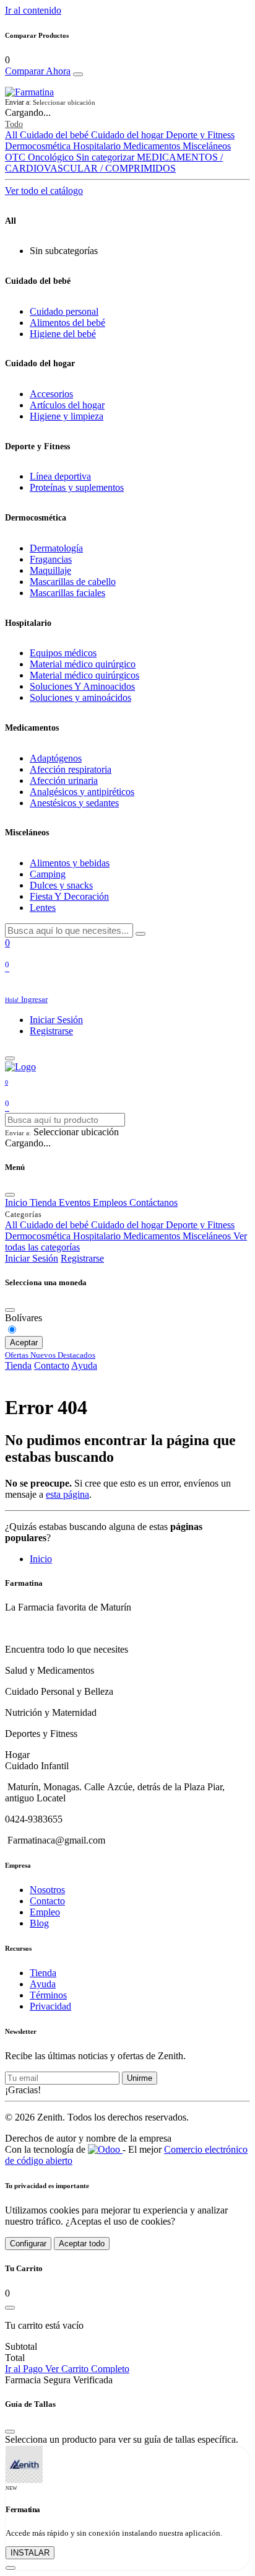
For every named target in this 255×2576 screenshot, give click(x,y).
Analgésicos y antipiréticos (82, 792)
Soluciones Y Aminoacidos (82, 686)
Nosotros (47, 1890)
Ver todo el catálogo (44, 191)
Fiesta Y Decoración (69, 896)
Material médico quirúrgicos (84, 675)
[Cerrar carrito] (10, 2308)
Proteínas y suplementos (77, 487)
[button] (127, 103)
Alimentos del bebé (67, 323)
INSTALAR (30, 2553)
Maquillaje (50, 570)
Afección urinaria (64, 780)
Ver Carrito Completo (87, 2369)
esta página (67, 1494)
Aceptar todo (82, 2244)
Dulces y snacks (61, 885)
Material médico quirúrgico (83, 664)
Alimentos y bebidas (70, 863)
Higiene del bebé (63, 334)
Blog (39, 1923)
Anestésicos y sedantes (74, 803)
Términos (48, 1995)
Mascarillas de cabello (73, 582)
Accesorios (51, 394)
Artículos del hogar (67, 405)
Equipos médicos (63, 653)
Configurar (28, 2244)
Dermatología (56, 548)
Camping (48, 874)
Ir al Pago (25, 2369)
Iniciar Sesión (56, 1020)
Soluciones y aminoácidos (80, 697)
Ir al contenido (33, 10)
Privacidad (50, 2006)
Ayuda (84, 1365)
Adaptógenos (56, 758)
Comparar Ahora (38, 71)
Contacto (52, 1365)
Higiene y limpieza (67, 416)
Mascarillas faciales (67, 593)
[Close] (78, 74)
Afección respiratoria (71, 769)
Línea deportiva (60, 476)
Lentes (43, 908)
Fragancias (51, 559)
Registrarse (51, 1031)
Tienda (18, 1365)
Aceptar (24, 1343)
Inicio (41, 1559)
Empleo (45, 1912)
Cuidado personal (64, 311)
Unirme (140, 2078)
